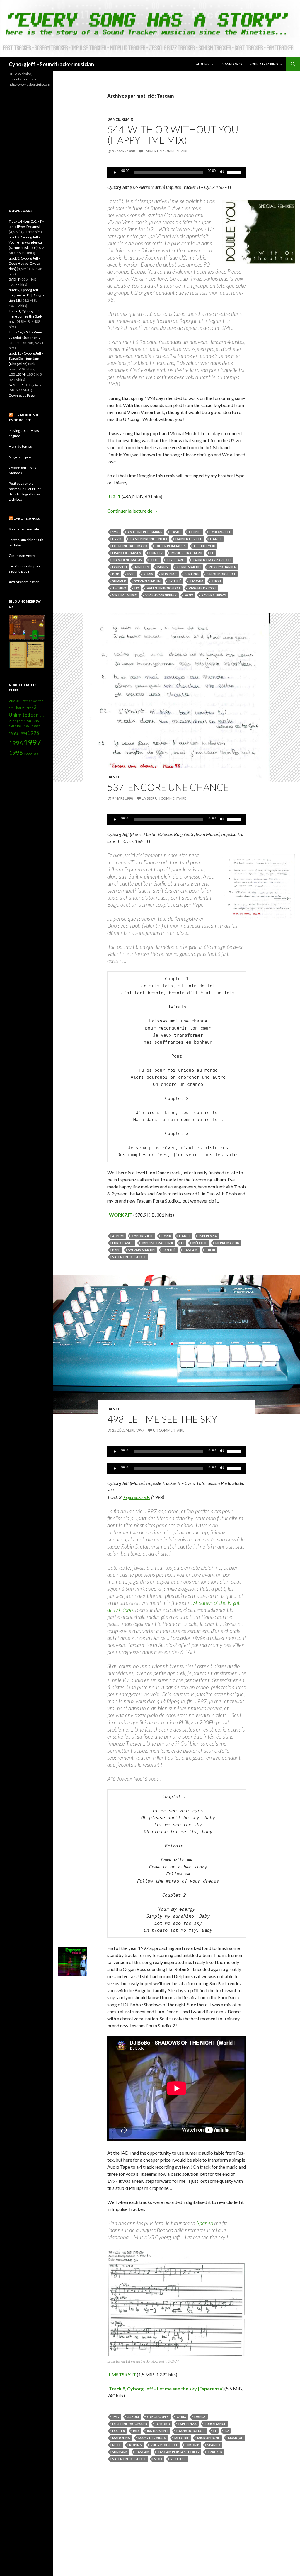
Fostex (119, 2431)
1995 (33, 733)
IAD (136, 2431)
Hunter (156, 553)
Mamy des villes (152, 2438)
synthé (175, 581)
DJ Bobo (163, 2424)
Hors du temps (20, 446)
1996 (16, 743)
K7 (227, 2431)
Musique (235, 2438)
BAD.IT (14, 279)
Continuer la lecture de (133, 511)
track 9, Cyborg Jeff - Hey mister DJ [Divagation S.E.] (26, 295)
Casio (176, 532)
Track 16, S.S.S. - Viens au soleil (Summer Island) (26, 337)
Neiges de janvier (22, 457)
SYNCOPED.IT (20, 385)
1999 (28, 754)
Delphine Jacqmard (130, 546)
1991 (28, 726)
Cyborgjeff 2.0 (27, 519)
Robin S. (136, 2445)
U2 (137, 588)
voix (189, 595)
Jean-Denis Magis (127, 560)
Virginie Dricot (202, 588)
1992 (36, 726)
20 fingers (16, 721)
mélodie (200, 1243)
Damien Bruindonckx (149, 539)
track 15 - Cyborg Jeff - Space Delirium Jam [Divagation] (26, 358)
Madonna (121, 2438)
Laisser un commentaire (166, 151)
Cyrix (117, 539)
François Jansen (127, 553)
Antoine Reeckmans (145, 532)
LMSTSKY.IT (122, 2374)
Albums (203, 64)
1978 (28, 721)
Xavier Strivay (214, 595)
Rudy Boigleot (164, 2445)
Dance (114, 119)
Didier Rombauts (171, 546)
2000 (36, 754)
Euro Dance (123, 1243)
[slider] (235, 172)
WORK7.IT (121, 1215)
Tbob (216, 581)
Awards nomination (24, 582)
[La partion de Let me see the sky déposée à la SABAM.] (177, 2302)
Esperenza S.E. (137, 1497)
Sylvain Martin (147, 581)
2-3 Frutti (38, 715)
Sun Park (120, 2452)
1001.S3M (17, 374)
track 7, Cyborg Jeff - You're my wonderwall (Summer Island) (26, 242)
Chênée (195, 532)
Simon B (192, 2445)
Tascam (196, 581)
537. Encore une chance (168, 787)
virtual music (125, 595)
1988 (20, 726)
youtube (178, 2459)
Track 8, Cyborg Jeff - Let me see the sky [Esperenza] (166, 2388)
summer (119, 581)
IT (212, 553)
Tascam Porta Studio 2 (178, 2452)
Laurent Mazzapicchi (212, 560)
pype (131, 574)
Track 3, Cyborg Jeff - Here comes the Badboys (25, 316)
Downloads (231, 64)
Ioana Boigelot (191, 2431)
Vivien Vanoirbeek (161, 595)
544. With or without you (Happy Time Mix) (173, 135)
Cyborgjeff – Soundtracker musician (51, 64)
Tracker (215, 2452)
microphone (208, 2438)
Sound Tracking (264, 64)
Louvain (120, 567)
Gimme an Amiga (22, 556)
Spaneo (205, 2223)
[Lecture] (115, 172)
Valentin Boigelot (164, 588)
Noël (117, 2445)
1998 (116, 532)
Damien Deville (189, 539)
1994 (23, 734)
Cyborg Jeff (220, 532)
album (118, 1236)
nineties (142, 567)
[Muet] (222, 172)
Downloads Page (22, 395)
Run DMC (169, 574)
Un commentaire (169, 1430)
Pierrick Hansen (223, 567)
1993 (13, 733)
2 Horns (28, 708)
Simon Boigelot (221, 574)
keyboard (176, 560)
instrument (158, 2431)
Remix (127, 119)
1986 (35, 721)
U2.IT (115, 497)
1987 (12, 726)
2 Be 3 (13, 701)
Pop (116, 574)
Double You (205, 546)
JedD (154, 560)
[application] (177, 172)
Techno (119, 588)
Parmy (163, 567)
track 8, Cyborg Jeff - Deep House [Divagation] (25, 263)
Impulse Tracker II (186, 553)
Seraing (192, 574)
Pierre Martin (189, 567)
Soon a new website (24, 529)
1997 (116, 2417)
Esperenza (208, 1236)
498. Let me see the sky (162, 1419)
